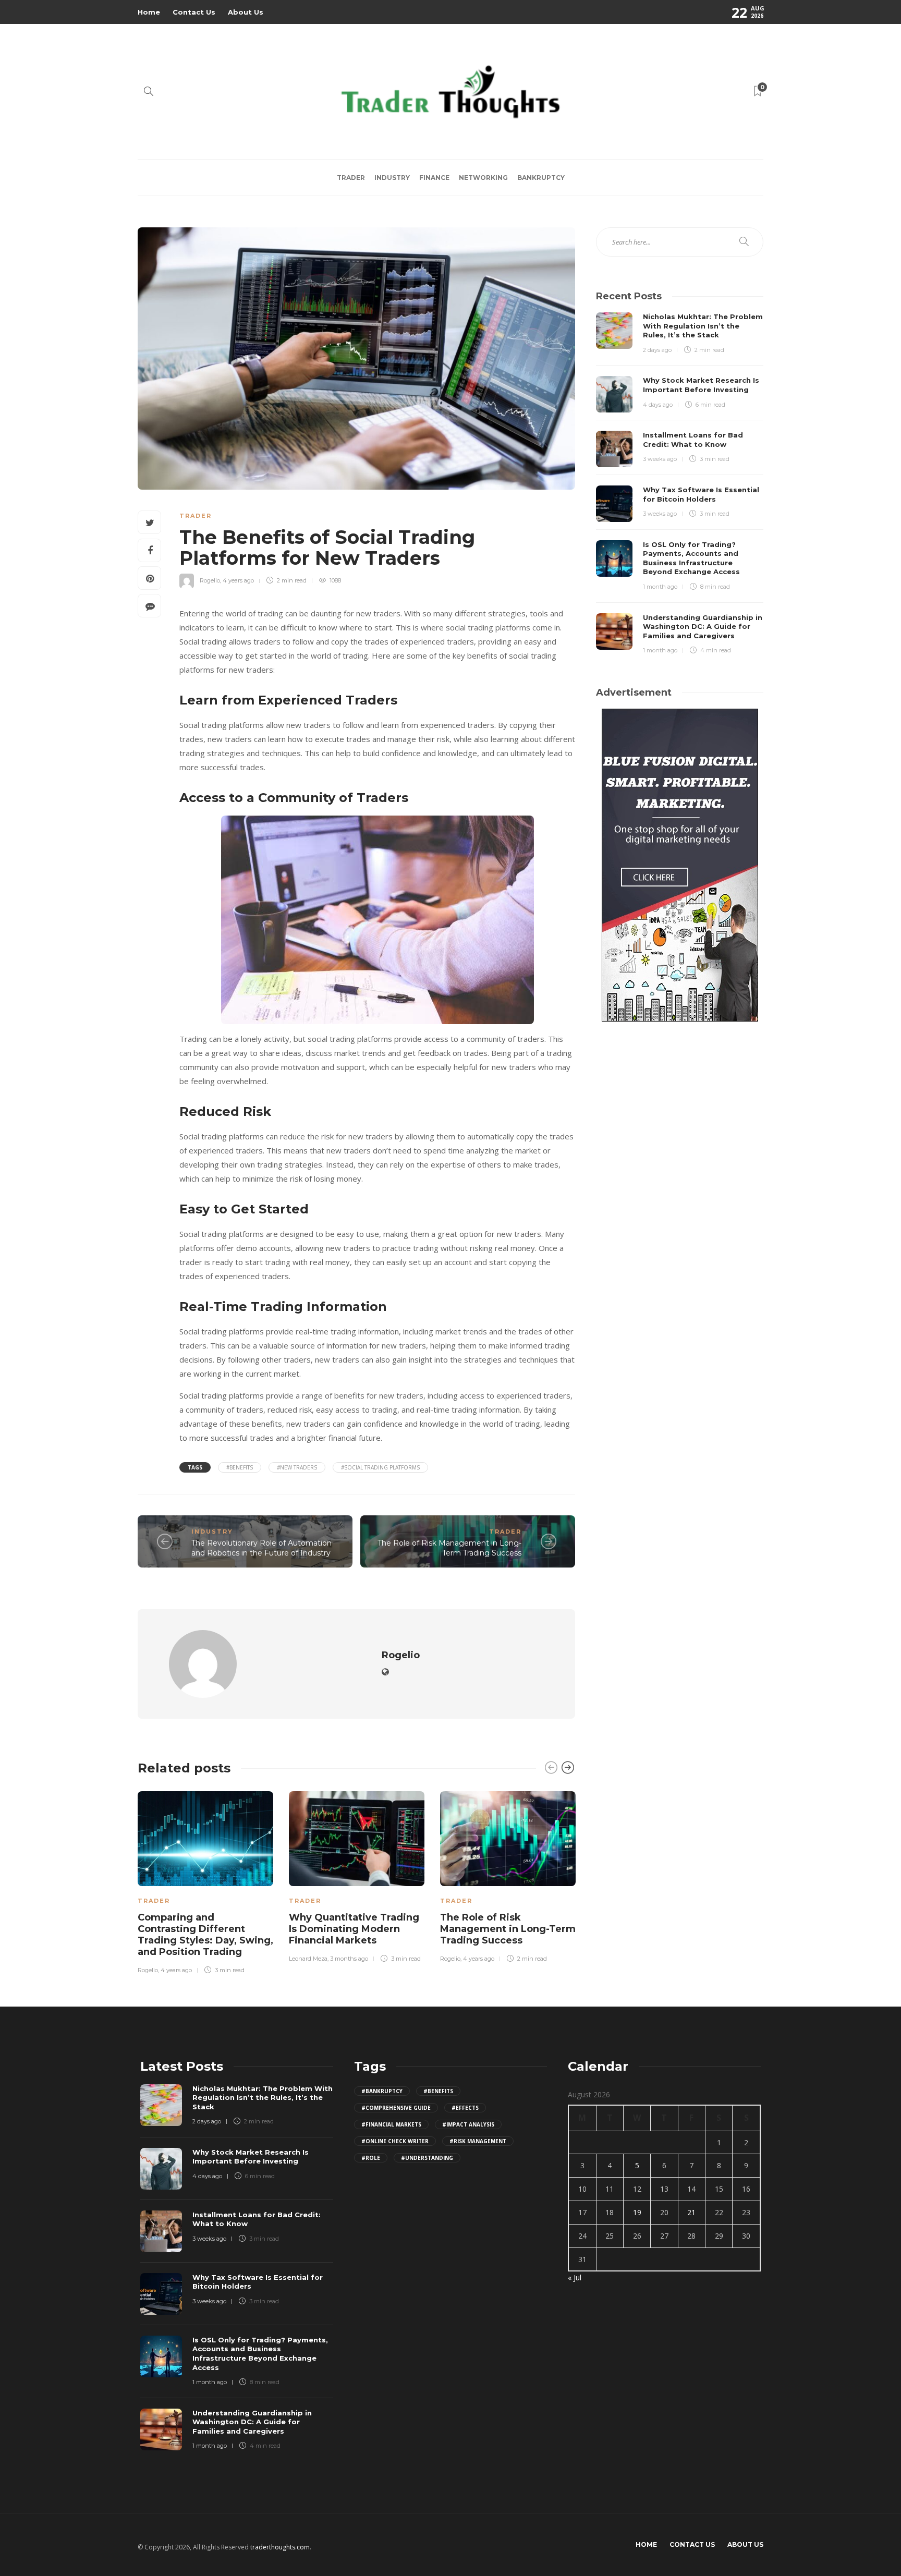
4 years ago (238, 580)
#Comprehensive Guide (396, 2108)
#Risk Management (478, 2141)
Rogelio (210, 580)
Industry (392, 178)
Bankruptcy (541, 178)
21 (691, 2212)
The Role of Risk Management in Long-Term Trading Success (449, 1548)
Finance (434, 178)
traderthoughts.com (280, 2547)
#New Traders (297, 1467)
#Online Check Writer (395, 2141)
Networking (483, 178)
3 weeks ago (660, 459)
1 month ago (660, 587)
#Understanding (427, 2158)
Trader (351, 178)
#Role (371, 2158)
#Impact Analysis (468, 2124)
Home (149, 12)
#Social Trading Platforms (380, 1467)
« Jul (575, 2277)
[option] (205, 1881)
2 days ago (657, 350)
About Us (246, 12)
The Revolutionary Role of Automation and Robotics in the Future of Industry (261, 1548)
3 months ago (349, 1959)
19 (637, 2212)
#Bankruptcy (382, 2091)
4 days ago (658, 405)
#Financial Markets (391, 2124)
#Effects (465, 2108)
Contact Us (194, 12)
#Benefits (240, 1467)
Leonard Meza (308, 1959)
